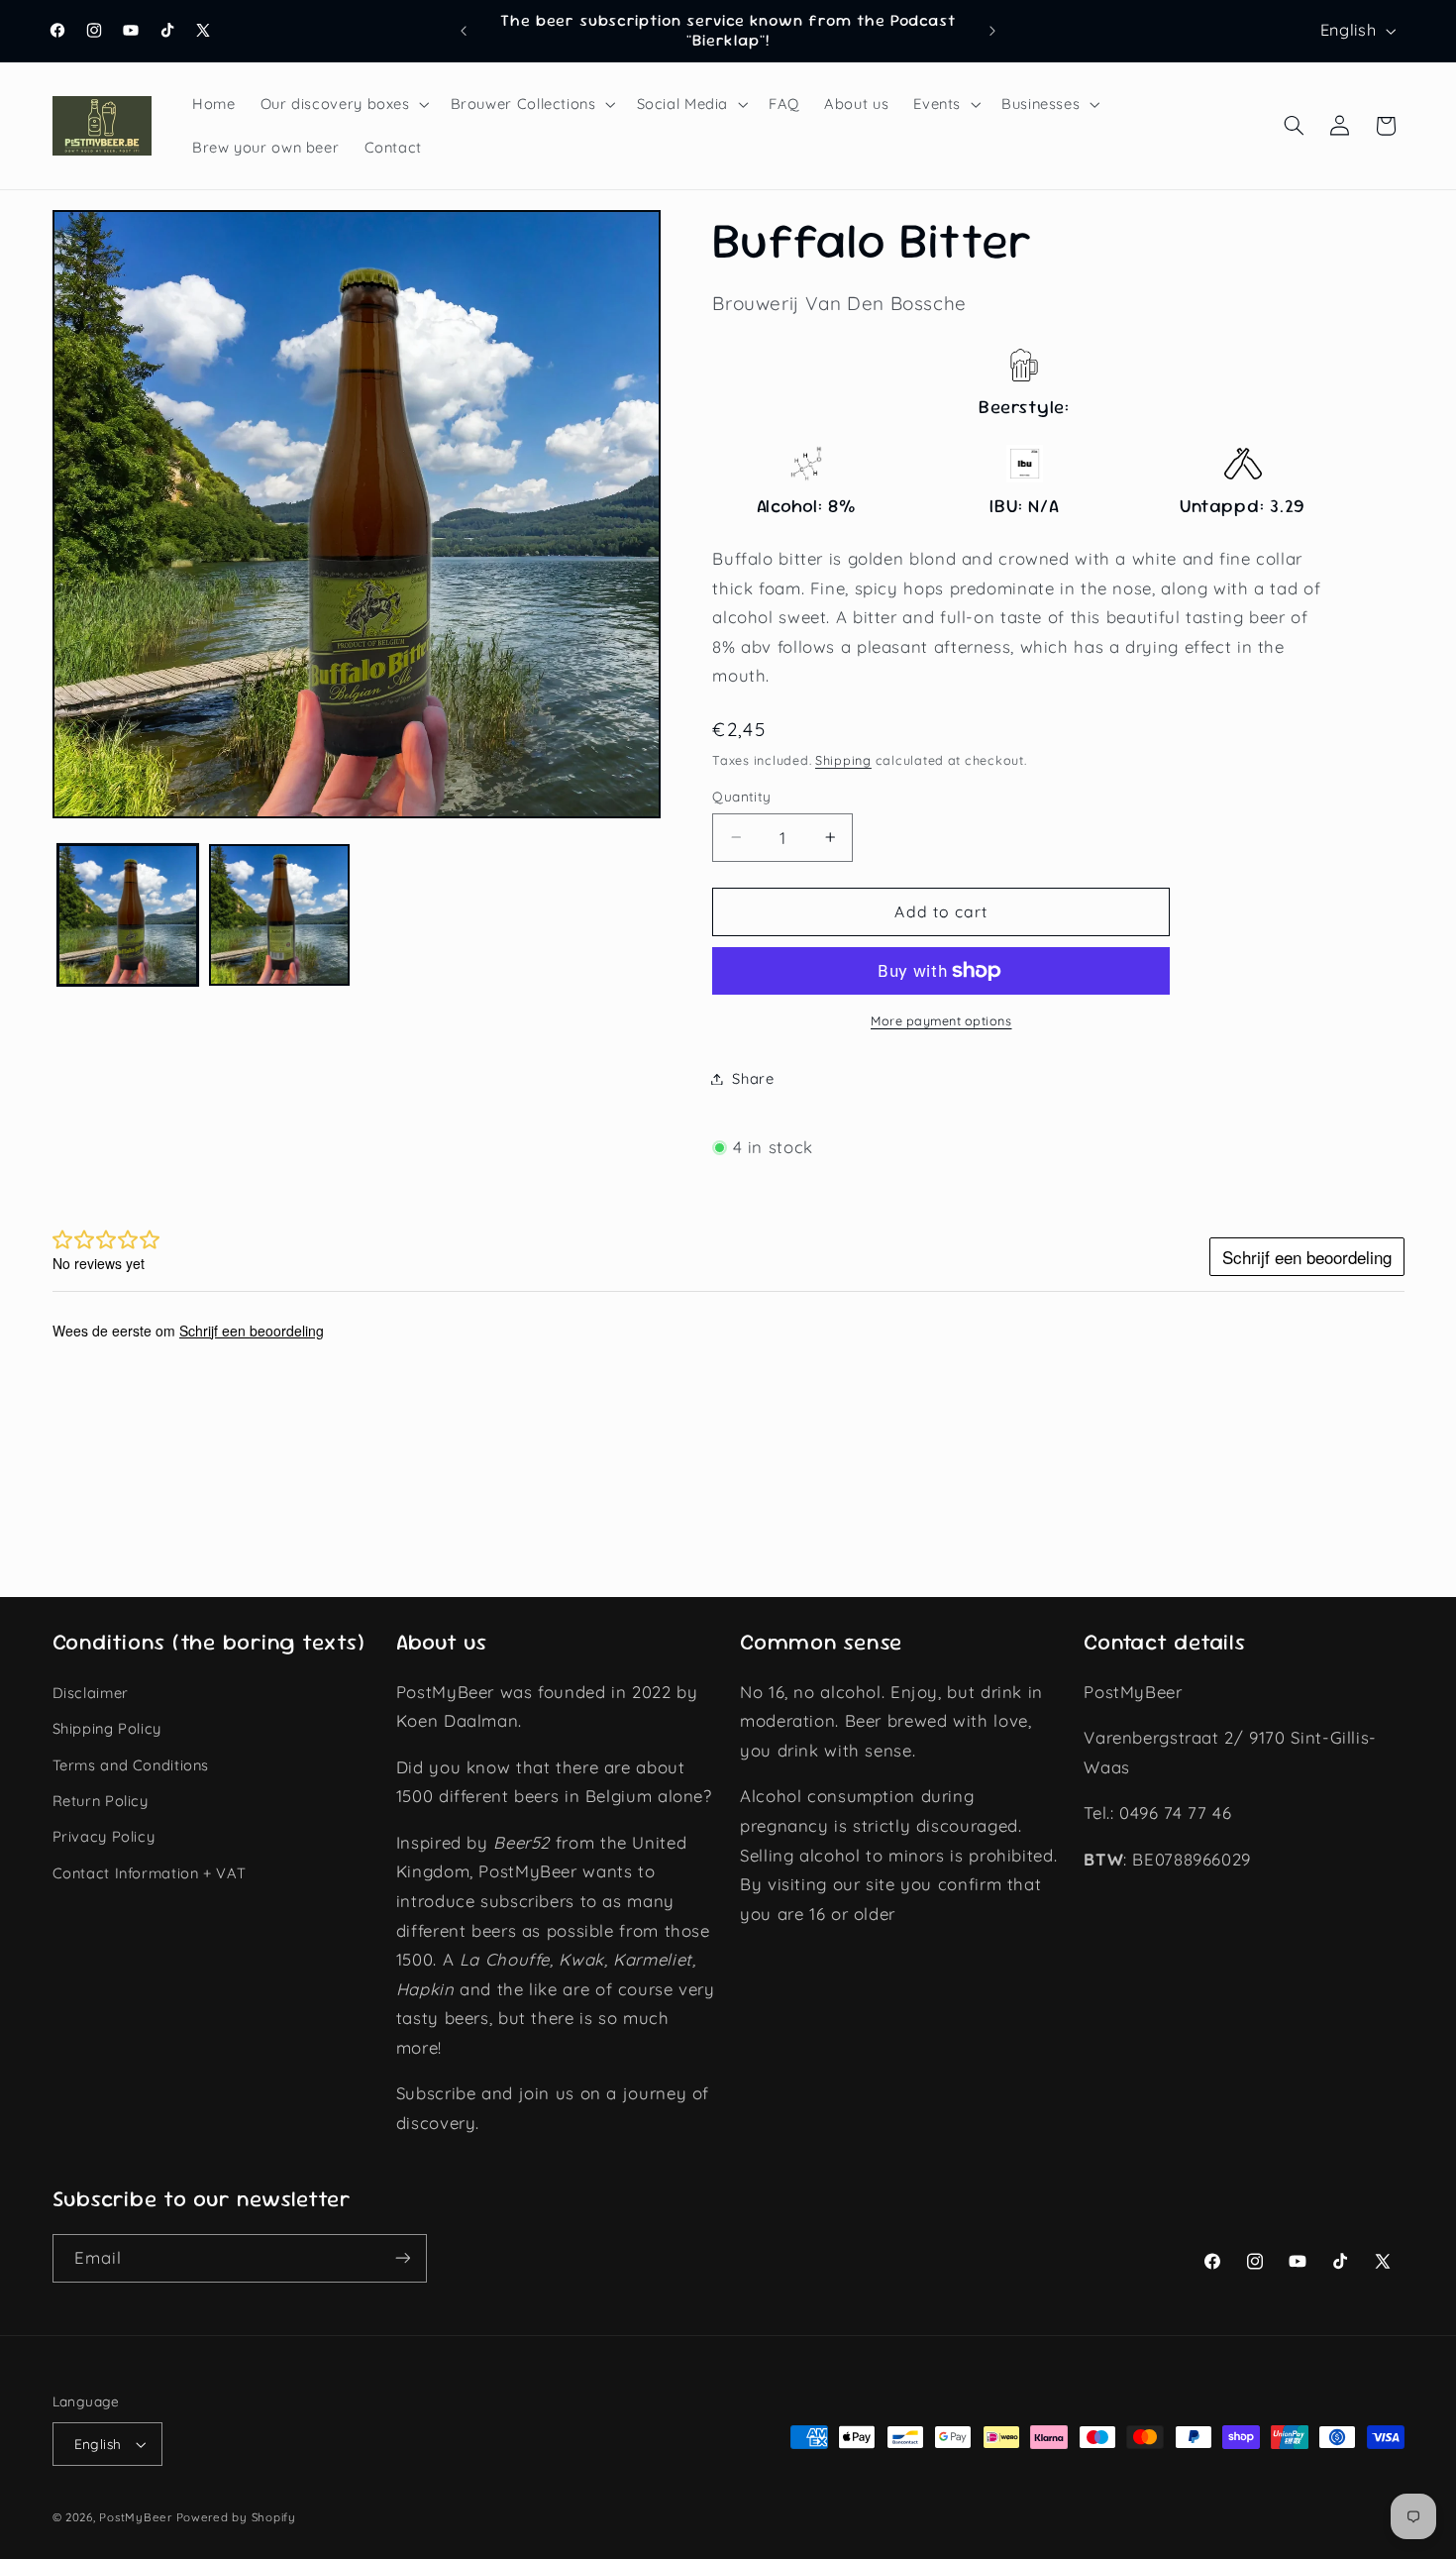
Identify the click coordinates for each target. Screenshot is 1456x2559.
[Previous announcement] (464, 31)
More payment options (941, 1020)
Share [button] (753, 1078)
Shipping (843, 761)
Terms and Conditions (131, 1765)
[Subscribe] (402, 2258)
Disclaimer (91, 1693)
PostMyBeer (135, 2517)
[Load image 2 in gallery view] (280, 915)
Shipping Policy (107, 1728)
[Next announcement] (992, 31)
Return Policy (101, 1801)
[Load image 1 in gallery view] (128, 915)
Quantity (741, 796)
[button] (343, 104)
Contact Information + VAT (150, 1873)
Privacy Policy (104, 1836)
